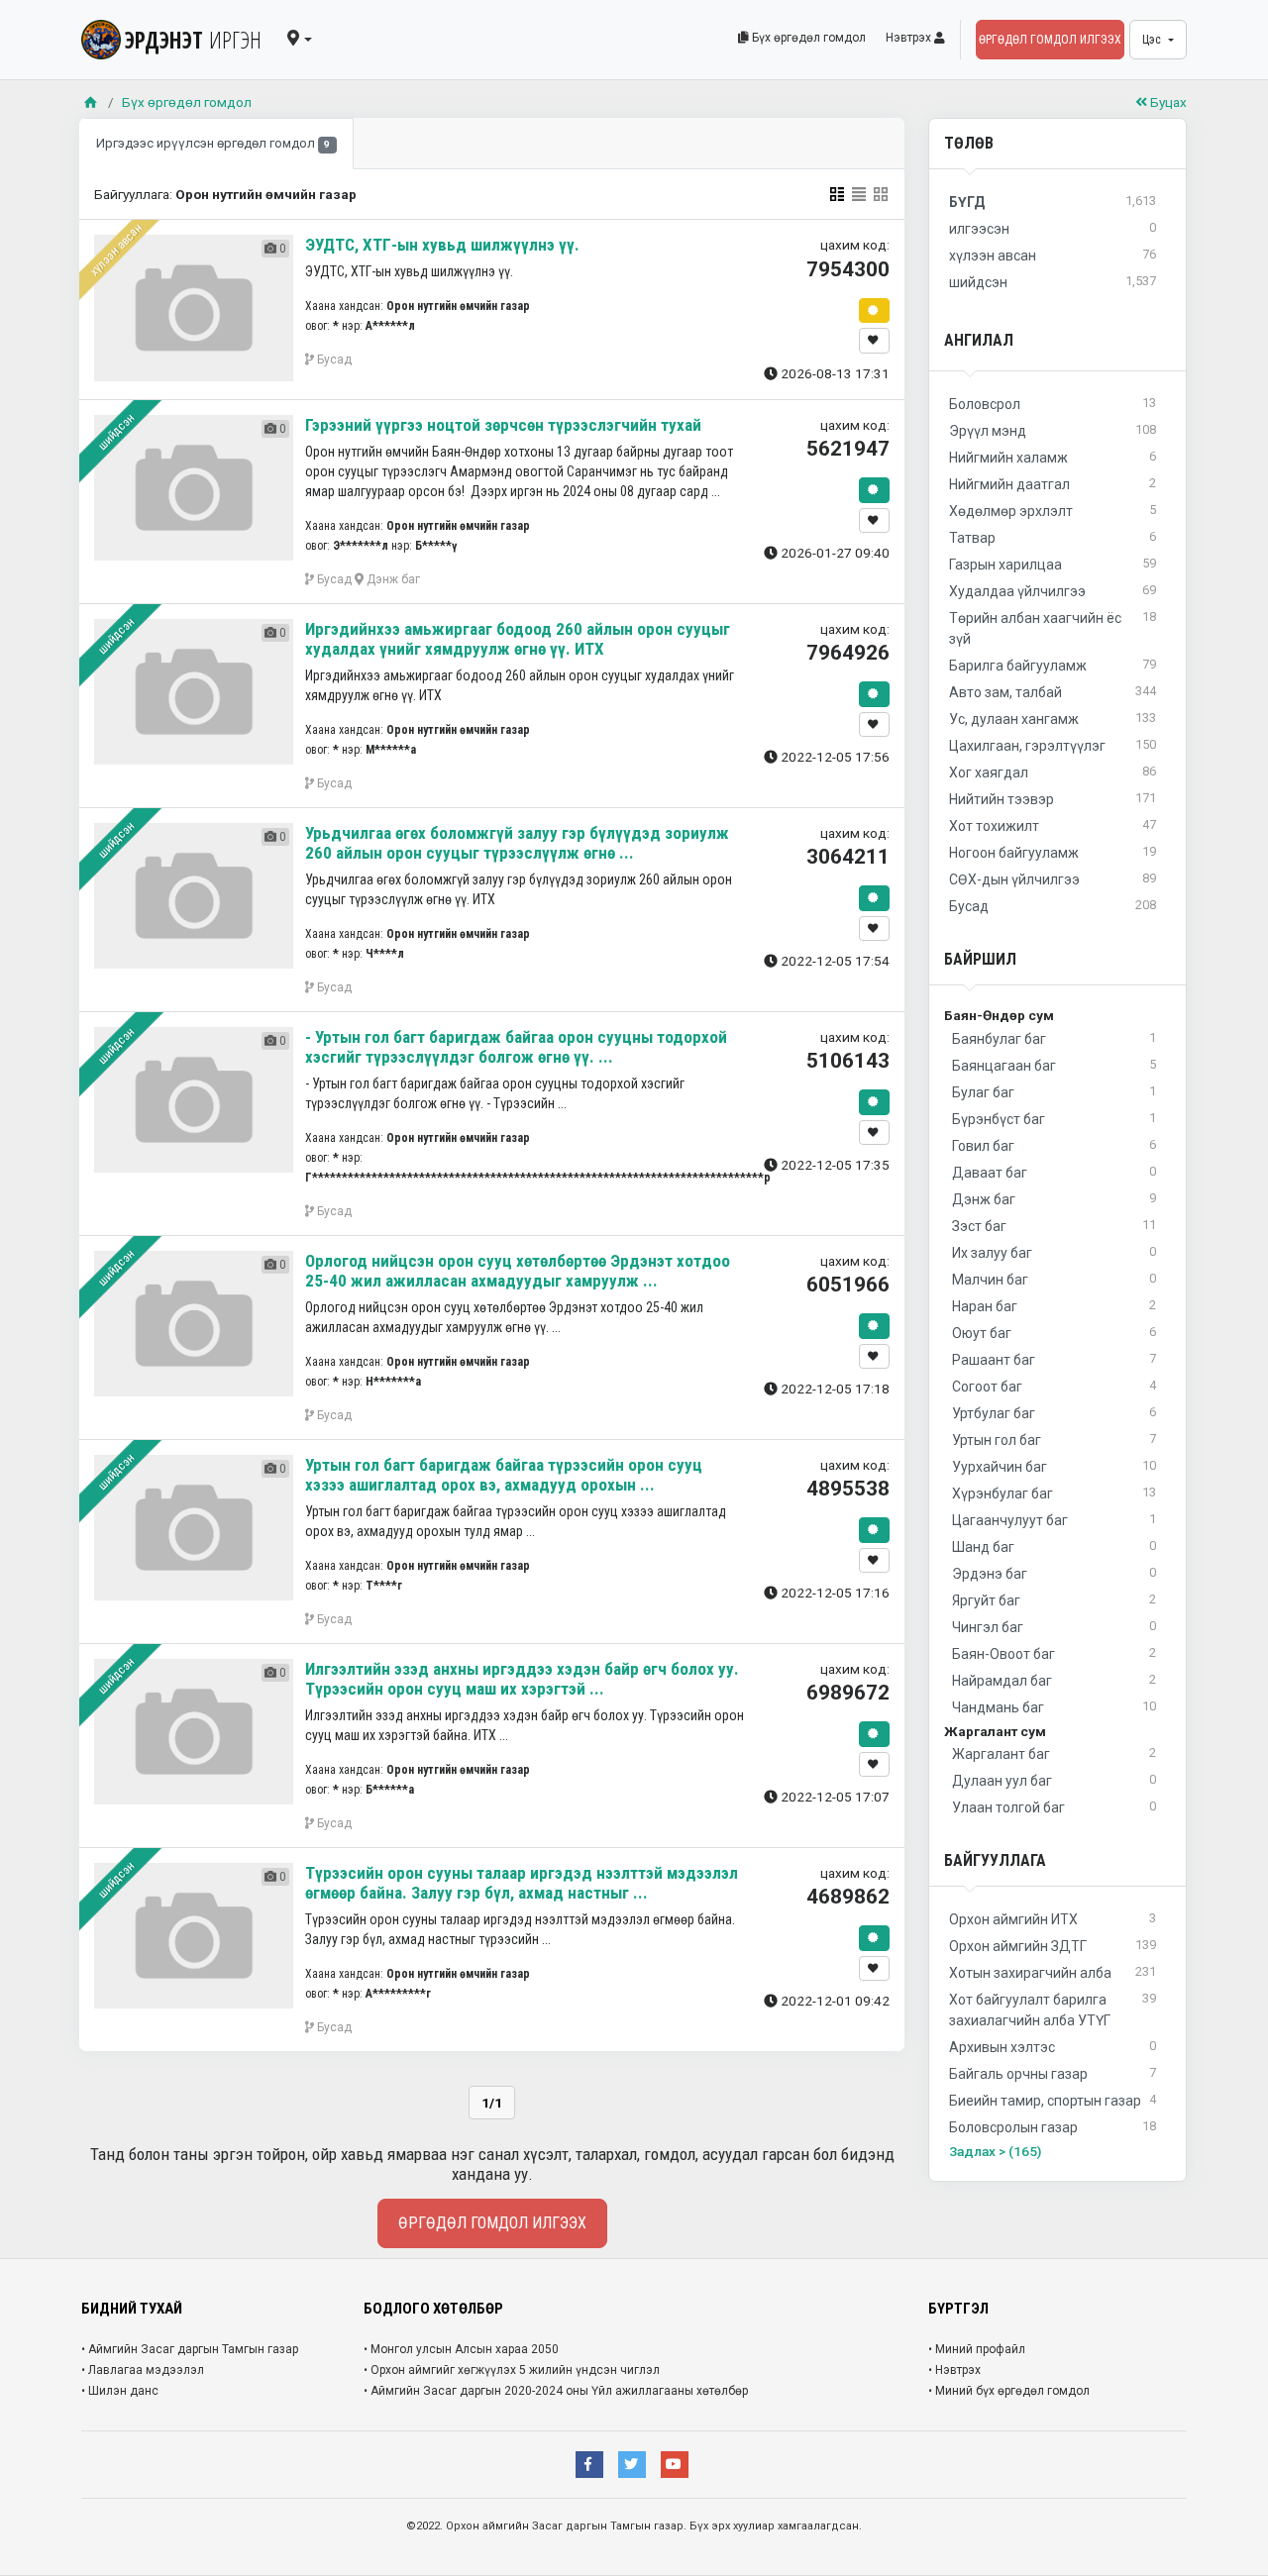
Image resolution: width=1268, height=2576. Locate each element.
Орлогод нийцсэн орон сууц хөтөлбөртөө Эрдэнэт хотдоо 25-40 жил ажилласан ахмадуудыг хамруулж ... (518, 1271)
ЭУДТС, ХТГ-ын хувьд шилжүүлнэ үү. (442, 245)
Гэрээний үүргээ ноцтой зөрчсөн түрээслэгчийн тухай (503, 425)
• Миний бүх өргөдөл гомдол (1009, 2391)
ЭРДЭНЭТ (193, 40)
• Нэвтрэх (954, 2370)
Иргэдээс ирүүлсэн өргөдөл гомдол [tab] (213, 143)
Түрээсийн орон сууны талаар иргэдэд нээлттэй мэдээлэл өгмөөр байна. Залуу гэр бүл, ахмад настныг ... (522, 1883)
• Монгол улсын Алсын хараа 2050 (461, 2349)
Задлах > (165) (995, 2151)
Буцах (1167, 102)
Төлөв (969, 143)
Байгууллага (995, 1860)
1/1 (492, 2103)
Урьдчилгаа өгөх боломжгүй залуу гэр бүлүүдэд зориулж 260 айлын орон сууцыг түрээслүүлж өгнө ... (517, 843)
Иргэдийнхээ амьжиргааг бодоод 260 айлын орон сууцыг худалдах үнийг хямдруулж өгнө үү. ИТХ (518, 639)
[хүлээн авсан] (874, 311)
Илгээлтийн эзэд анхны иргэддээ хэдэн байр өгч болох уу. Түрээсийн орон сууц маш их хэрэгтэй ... (522, 1679)
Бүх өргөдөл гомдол (807, 38)
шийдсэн (115, 432)
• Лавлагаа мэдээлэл (143, 2370)
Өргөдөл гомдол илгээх (1050, 40)
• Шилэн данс (120, 2391)
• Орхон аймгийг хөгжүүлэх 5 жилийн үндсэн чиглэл (512, 2370)
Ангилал (979, 340)
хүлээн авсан (116, 250)
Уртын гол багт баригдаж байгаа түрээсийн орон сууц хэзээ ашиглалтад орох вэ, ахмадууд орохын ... (504, 1475)
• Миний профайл (977, 2349)
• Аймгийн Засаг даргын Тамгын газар (190, 2349)
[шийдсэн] (874, 490)
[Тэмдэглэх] (874, 341)
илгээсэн (1053, 228)
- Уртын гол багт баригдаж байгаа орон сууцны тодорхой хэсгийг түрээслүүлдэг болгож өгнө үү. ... (516, 1047)
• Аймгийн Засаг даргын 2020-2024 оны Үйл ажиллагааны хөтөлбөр (556, 2391)
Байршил (980, 959)
